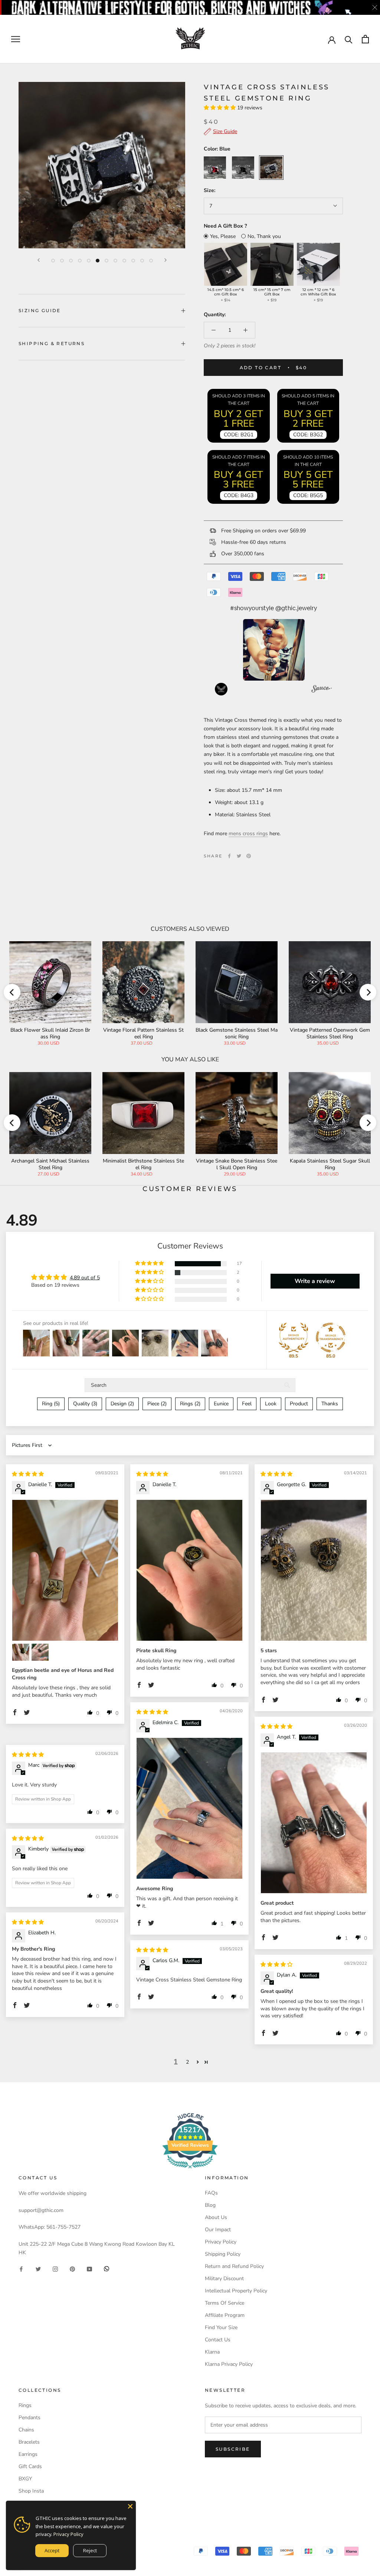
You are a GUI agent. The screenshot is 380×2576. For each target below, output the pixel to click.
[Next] (166, 260)
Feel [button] (247, 1404)
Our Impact (218, 2230)
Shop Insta (31, 2491)
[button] (220, 108)
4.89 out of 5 (85, 1278)
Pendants (30, 2418)
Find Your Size (221, 2327)
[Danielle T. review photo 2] (21, 1652)
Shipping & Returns (52, 343)
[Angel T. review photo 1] (314, 1823)
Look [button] (271, 1404)
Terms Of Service (225, 2303)
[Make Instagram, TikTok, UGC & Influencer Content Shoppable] (322, 690)
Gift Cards (30, 2466)
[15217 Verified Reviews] (190, 2170)
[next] (368, 992)
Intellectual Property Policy (236, 2291)
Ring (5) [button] (51, 1404)
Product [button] (299, 1404)
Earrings (28, 2454)
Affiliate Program (225, 2315)
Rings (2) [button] (190, 1404)
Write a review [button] (315, 1281)
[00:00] (102, 165)
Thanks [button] (330, 1404)
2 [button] (187, 2062)
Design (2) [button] (122, 1404)
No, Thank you (264, 236)
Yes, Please (223, 236)
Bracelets (29, 2442)
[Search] (349, 39)
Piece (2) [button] (157, 1404)
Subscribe (233, 2449)
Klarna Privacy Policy (229, 2364)
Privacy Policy (221, 2242)
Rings (25, 2405)
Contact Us (218, 2340)
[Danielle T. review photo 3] (40, 1652)
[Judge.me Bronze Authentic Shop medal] (294, 1337)
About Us (216, 2217)
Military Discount (224, 2279)
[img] (28, 1474)
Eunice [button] (221, 1404)
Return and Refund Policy (234, 2266)
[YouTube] (89, 2269)
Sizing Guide (40, 310)
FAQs (211, 2193)
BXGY (25, 2479)
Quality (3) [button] (85, 1404)
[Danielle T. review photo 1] (65, 1570)
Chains (26, 2430)
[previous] (12, 992)
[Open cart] (365, 39)
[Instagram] (55, 2269)
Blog (210, 2205)
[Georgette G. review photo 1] (314, 1570)
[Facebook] (229, 856)
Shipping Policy (223, 2254)
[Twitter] (239, 856)
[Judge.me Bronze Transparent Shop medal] (331, 1337)
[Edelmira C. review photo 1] (189, 1808)
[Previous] (39, 260)
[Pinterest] (249, 856)
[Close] (130, 2506)
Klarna (212, 2352)
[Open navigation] (16, 39)
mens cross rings (248, 834)
